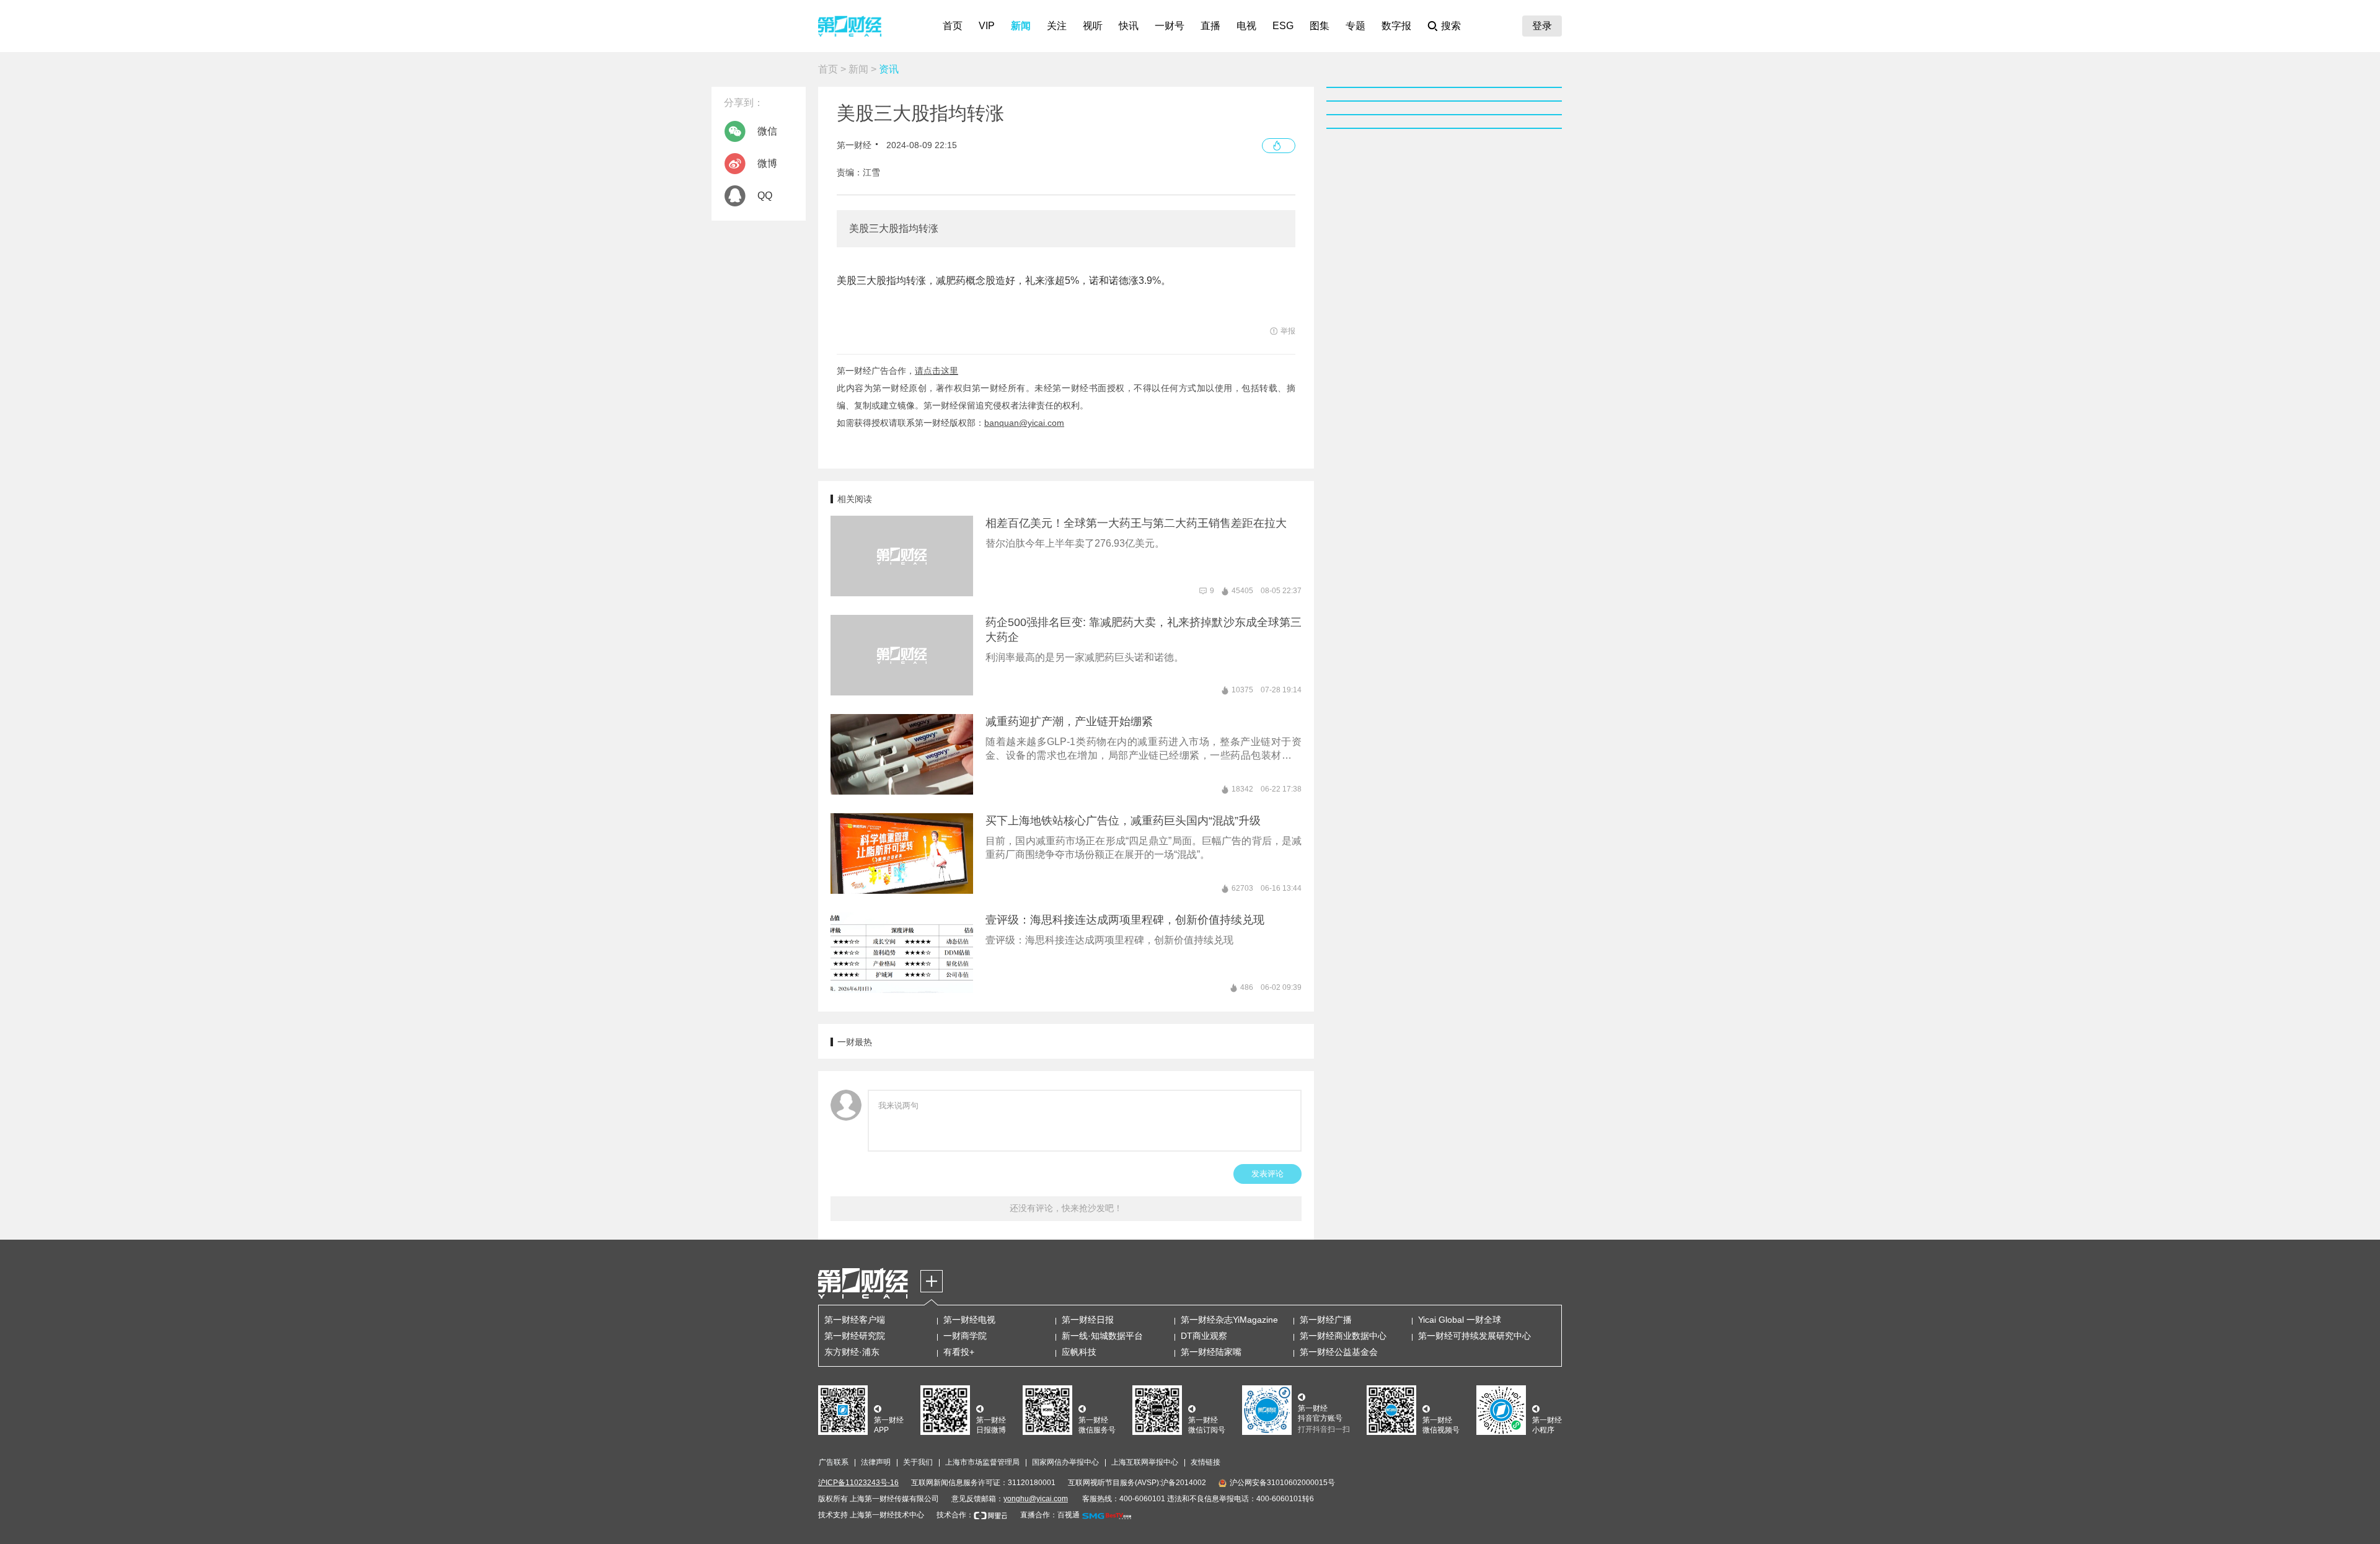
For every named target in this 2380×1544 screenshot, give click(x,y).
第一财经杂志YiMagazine (1229, 1320)
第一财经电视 (969, 1320)
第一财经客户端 (855, 1320)
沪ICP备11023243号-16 (858, 1483)
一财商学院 (965, 1336)
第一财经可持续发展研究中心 (1474, 1336)
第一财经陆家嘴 (1211, 1352)
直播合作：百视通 (1050, 1515)
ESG (1283, 26)
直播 (1210, 26)
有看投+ (959, 1352)
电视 (1246, 26)
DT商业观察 (1204, 1336)
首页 (953, 26)
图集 (1320, 26)
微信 (767, 131)
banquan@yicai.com (1024, 423)
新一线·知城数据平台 (1102, 1336)
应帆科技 (1079, 1352)
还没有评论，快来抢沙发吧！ (1066, 1208)
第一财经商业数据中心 (1343, 1336)
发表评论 (1267, 1174)
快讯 (1129, 26)
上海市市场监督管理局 (982, 1462)
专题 (1355, 26)
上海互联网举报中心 (1145, 1462)
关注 (1057, 26)
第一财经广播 (1326, 1320)
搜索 (1451, 26)
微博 (767, 163)
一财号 (1170, 26)
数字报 (1396, 26)
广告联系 (834, 1462)
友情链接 (1205, 1462)
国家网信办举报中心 (1065, 1462)
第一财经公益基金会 (1339, 1352)
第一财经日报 (1088, 1320)
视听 (1093, 26)
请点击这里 (937, 371)
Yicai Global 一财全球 (1460, 1320)
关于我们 (918, 1462)
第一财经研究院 (855, 1336)
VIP (987, 26)
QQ (765, 196)
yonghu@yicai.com (1036, 1499)
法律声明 (876, 1462)
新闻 (1021, 26)
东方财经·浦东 (852, 1352)
